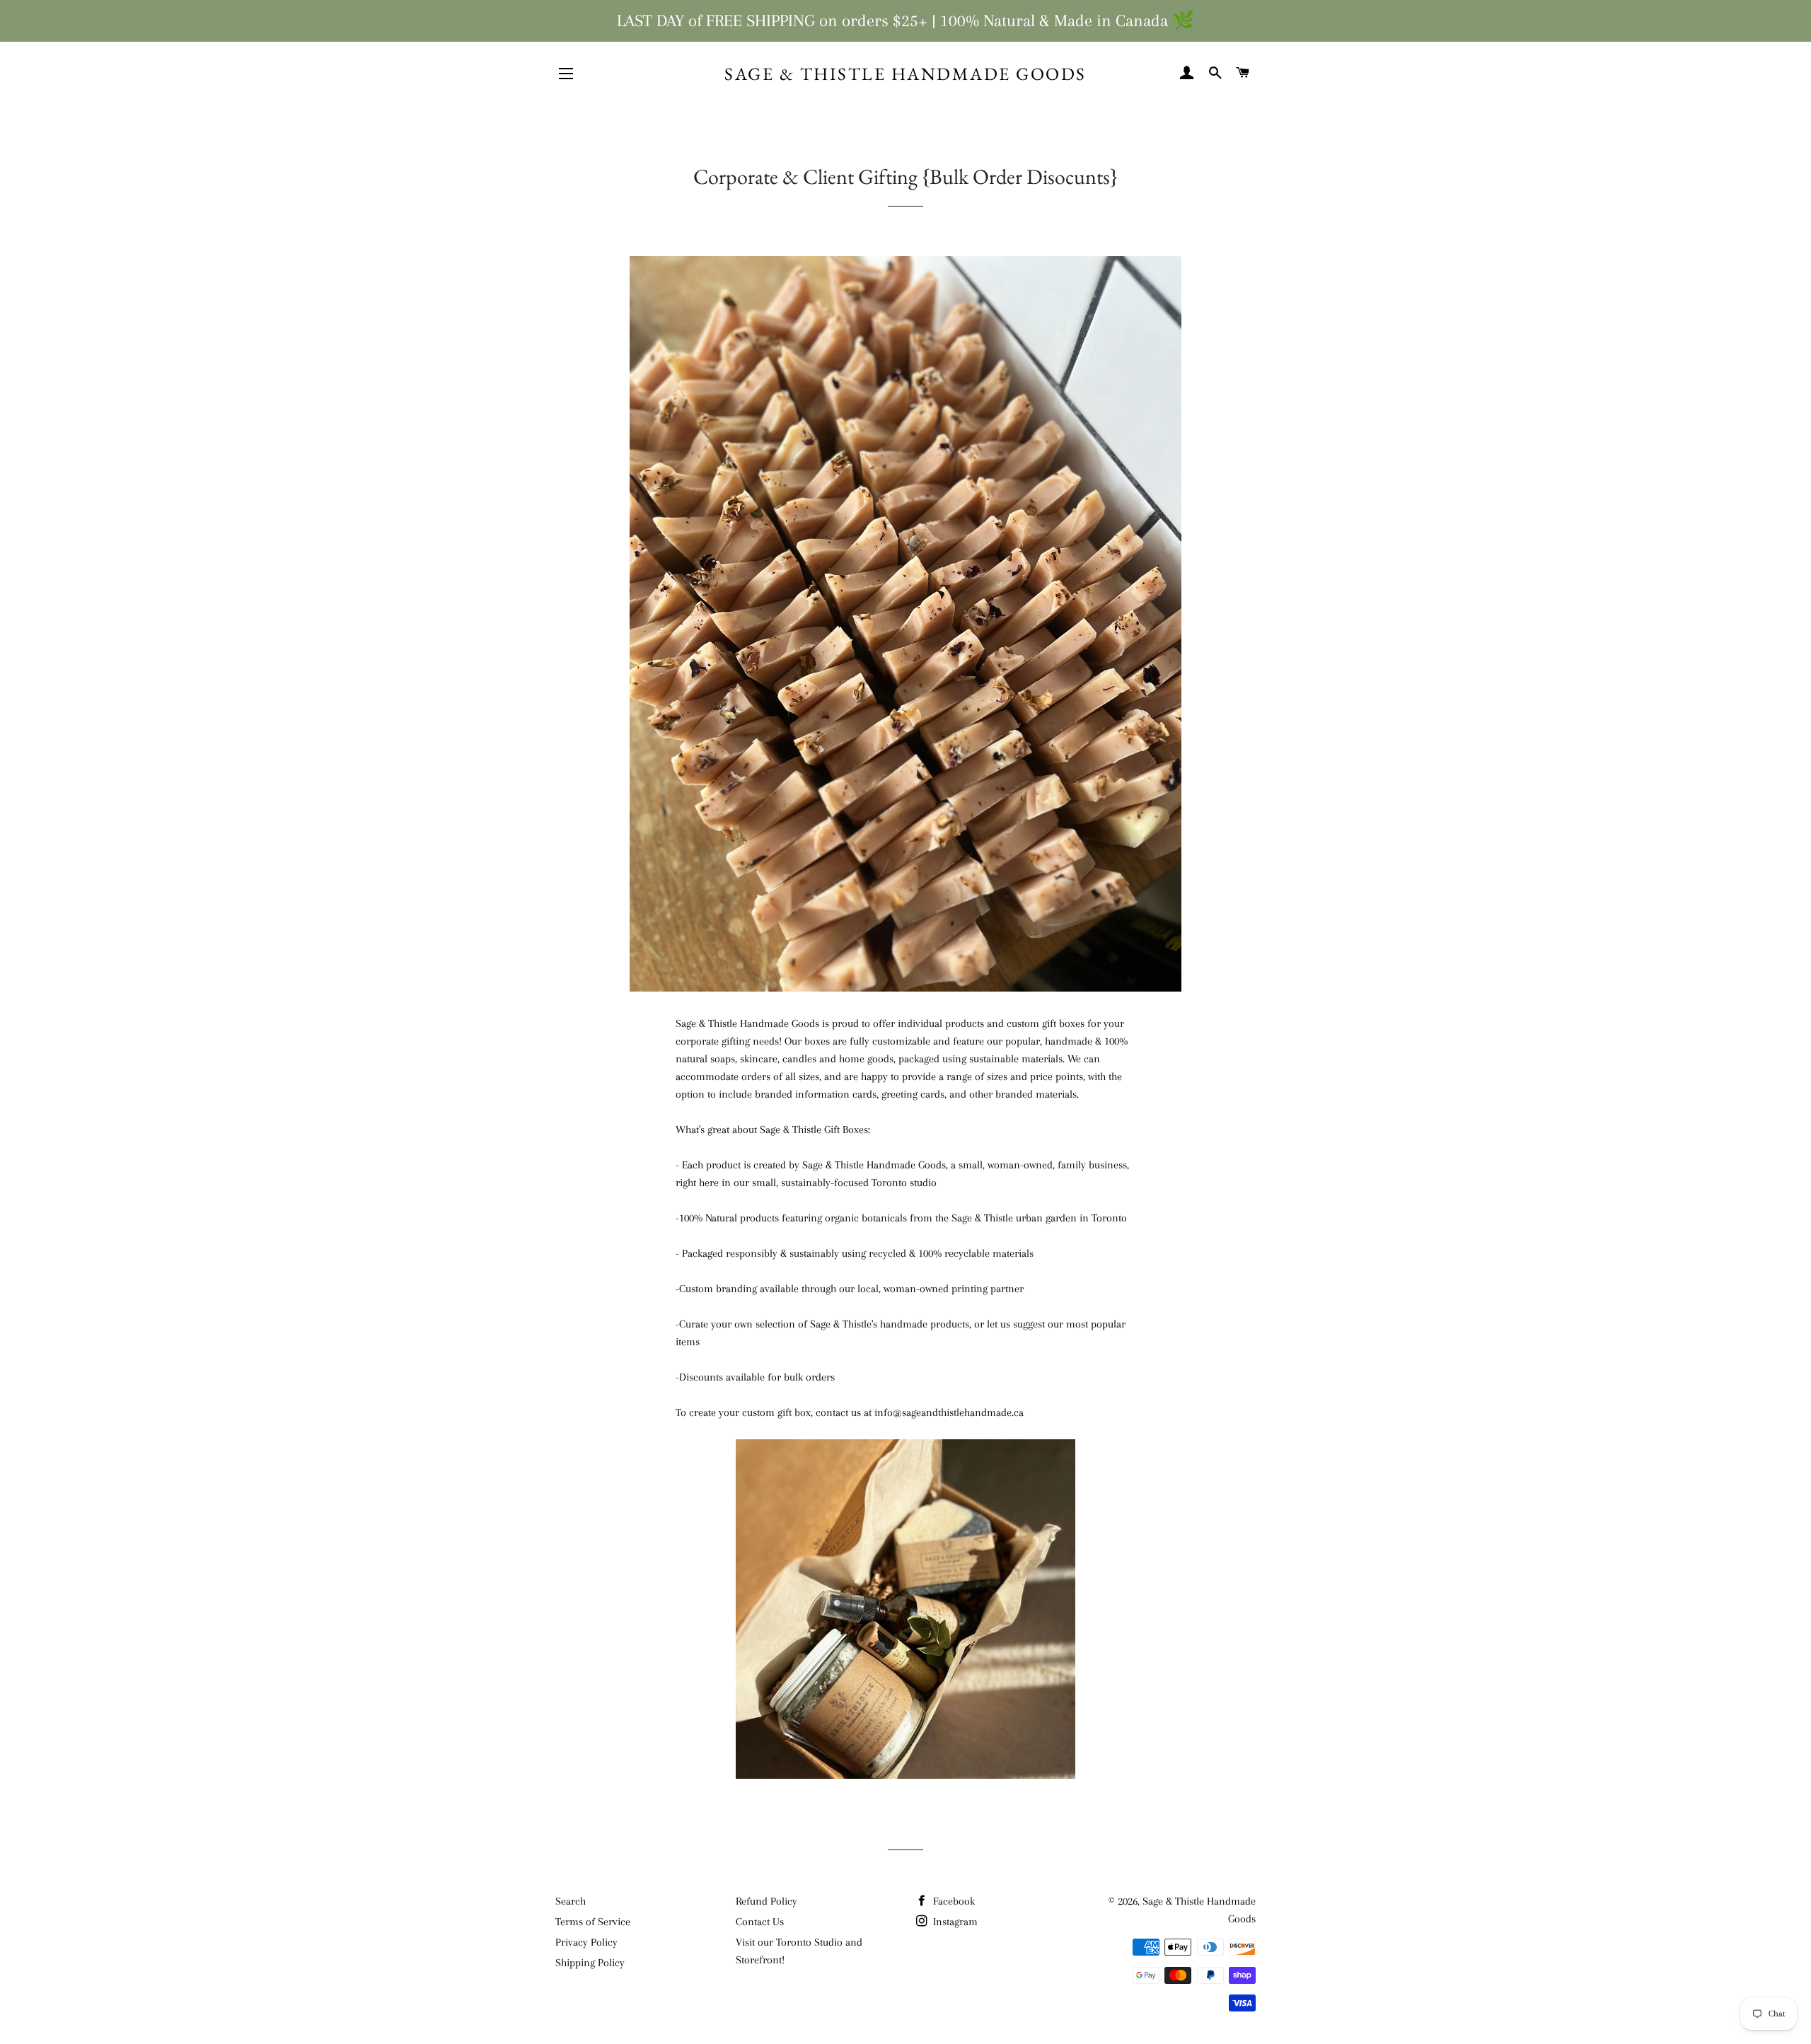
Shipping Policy (590, 1963)
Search (571, 1901)
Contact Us (760, 1922)
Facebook (953, 1901)
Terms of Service (593, 1922)
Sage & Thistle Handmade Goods (905, 74)
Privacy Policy (586, 1942)
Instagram (954, 1922)
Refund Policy (766, 1901)
